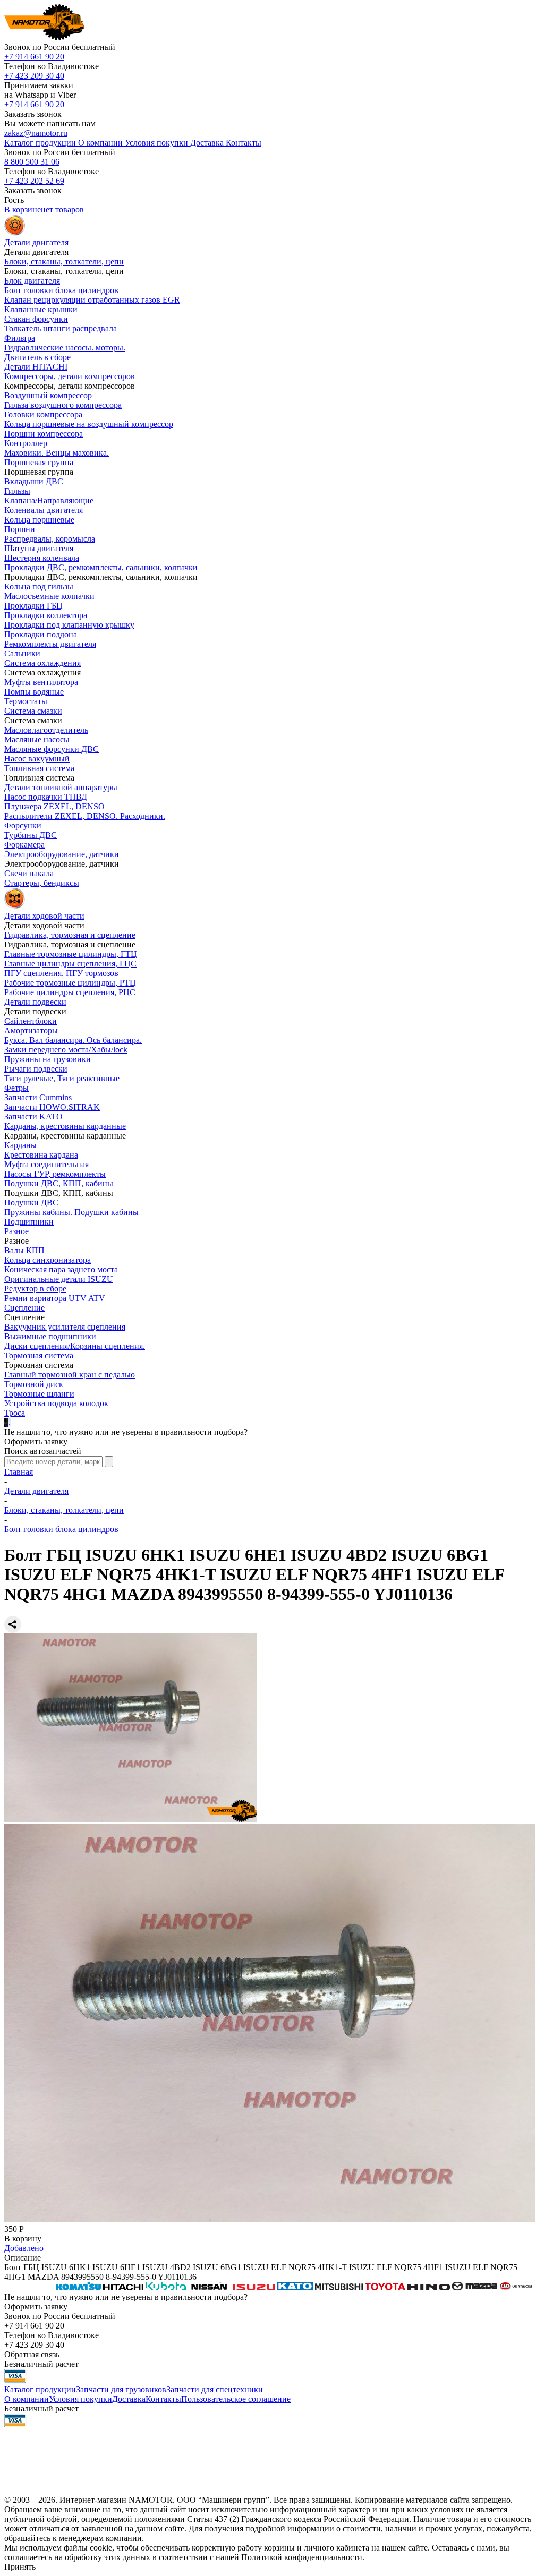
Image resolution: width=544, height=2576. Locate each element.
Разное (16, 1231)
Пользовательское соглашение (236, 2399)
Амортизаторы (31, 1030)
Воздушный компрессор (48, 395)
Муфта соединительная (46, 1164)
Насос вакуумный (37, 759)
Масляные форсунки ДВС (52, 749)
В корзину (23, 2239)
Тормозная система (39, 1355)
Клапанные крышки (41, 309)
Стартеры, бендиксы (42, 883)
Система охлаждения (42, 663)
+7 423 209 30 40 (34, 76)
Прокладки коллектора (46, 615)
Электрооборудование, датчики (62, 854)
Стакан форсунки (36, 319)
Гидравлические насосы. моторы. (65, 348)
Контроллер (26, 443)
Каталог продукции (40, 2389)
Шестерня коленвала (42, 558)
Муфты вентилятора (41, 682)
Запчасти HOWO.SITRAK (52, 1107)
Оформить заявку (36, 1441)
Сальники (22, 653)
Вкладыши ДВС (34, 481)
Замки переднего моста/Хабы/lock (66, 1050)
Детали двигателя (36, 1491)
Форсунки (23, 825)
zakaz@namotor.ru (36, 133)
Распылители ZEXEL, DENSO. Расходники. (85, 816)
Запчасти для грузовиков (121, 2389)
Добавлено (24, 2248)
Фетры (16, 1088)
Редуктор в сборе (35, 1289)
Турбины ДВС (31, 835)
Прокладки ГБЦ (33, 606)
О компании (27, 2399)
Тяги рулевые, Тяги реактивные (62, 1078)
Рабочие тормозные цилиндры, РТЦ (70, 983)
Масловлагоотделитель (46, 730)
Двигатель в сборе (37, 357)
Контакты (163, 2399)
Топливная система (39, 768)
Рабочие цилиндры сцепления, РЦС (70, 992)
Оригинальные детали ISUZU (59, 1279)
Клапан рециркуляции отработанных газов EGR (92, 300)
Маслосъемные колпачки (49, 596)
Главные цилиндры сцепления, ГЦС (70, 964)
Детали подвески (35, 1002)
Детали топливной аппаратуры (61, 787)
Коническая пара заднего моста (61, 1269)
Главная (19, 1472)
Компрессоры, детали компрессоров (70, 376)
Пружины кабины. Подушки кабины (71, 1212)
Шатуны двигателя (39, 548)
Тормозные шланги (39, 1394)
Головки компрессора (43, 414)
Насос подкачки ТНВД (46, 797)
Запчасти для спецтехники (215, 2389)
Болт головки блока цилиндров (61, 290)
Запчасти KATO (33, 1116)
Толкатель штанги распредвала (61, 328)
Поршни (20, 529)
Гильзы (17, 491)
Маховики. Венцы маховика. (57, 453)
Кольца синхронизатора (48, 1260)
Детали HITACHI (36, 367)
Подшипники (29, 1222)
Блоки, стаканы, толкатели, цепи (64, 262)
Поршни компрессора (44, 434)
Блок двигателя (32, 281)
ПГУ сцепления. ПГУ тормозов (61, 973)
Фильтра (20, 338)
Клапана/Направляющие (49, 500)
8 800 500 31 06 (32, 162)
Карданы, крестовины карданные (65, 1126)
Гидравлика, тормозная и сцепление (70, 935)
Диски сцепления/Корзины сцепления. (75, 1346)
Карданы (20, 1145)
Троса (15, 1413)
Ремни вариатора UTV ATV (55, 1298)
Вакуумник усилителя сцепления (65, 1327)
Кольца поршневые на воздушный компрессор (89, 424)
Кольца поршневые (39, 520)
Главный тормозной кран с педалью (70, 1375)
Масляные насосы (37, 739)
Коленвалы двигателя (44, 510)
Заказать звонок (33, 114)
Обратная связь (32, 2354)
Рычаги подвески (36, 1069)
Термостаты (26, 701)
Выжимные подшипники (50, 1336)
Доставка (129, 2399)
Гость (14, 200)
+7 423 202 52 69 (34, 181)
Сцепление (24, 1308)
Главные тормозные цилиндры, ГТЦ (71, 954)
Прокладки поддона (41, 634)
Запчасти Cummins (38, 1097)
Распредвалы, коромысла (50, 539)
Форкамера (24, 845)
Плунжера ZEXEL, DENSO (54, 806)
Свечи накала (29, 873)
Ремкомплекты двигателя (50, 644)
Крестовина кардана (41, 1155)
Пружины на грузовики (48, 1059)
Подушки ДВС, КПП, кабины (59, 1183)
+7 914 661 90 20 (34, 57)
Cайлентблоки (31, 1021)
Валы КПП (24, 1250)
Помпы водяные (34, 692)
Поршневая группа (39, 462)
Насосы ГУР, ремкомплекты (55, 1174)
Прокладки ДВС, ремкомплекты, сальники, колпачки (101, 567)
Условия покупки (80, 2399)
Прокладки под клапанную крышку (69, 625)
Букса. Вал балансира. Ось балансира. (73, 1040)
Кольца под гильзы (39, 587)
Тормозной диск (34, 1384)
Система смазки (33, 711)
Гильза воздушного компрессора (63, 405)
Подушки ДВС (31, 1203)
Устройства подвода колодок (56, 1403)
